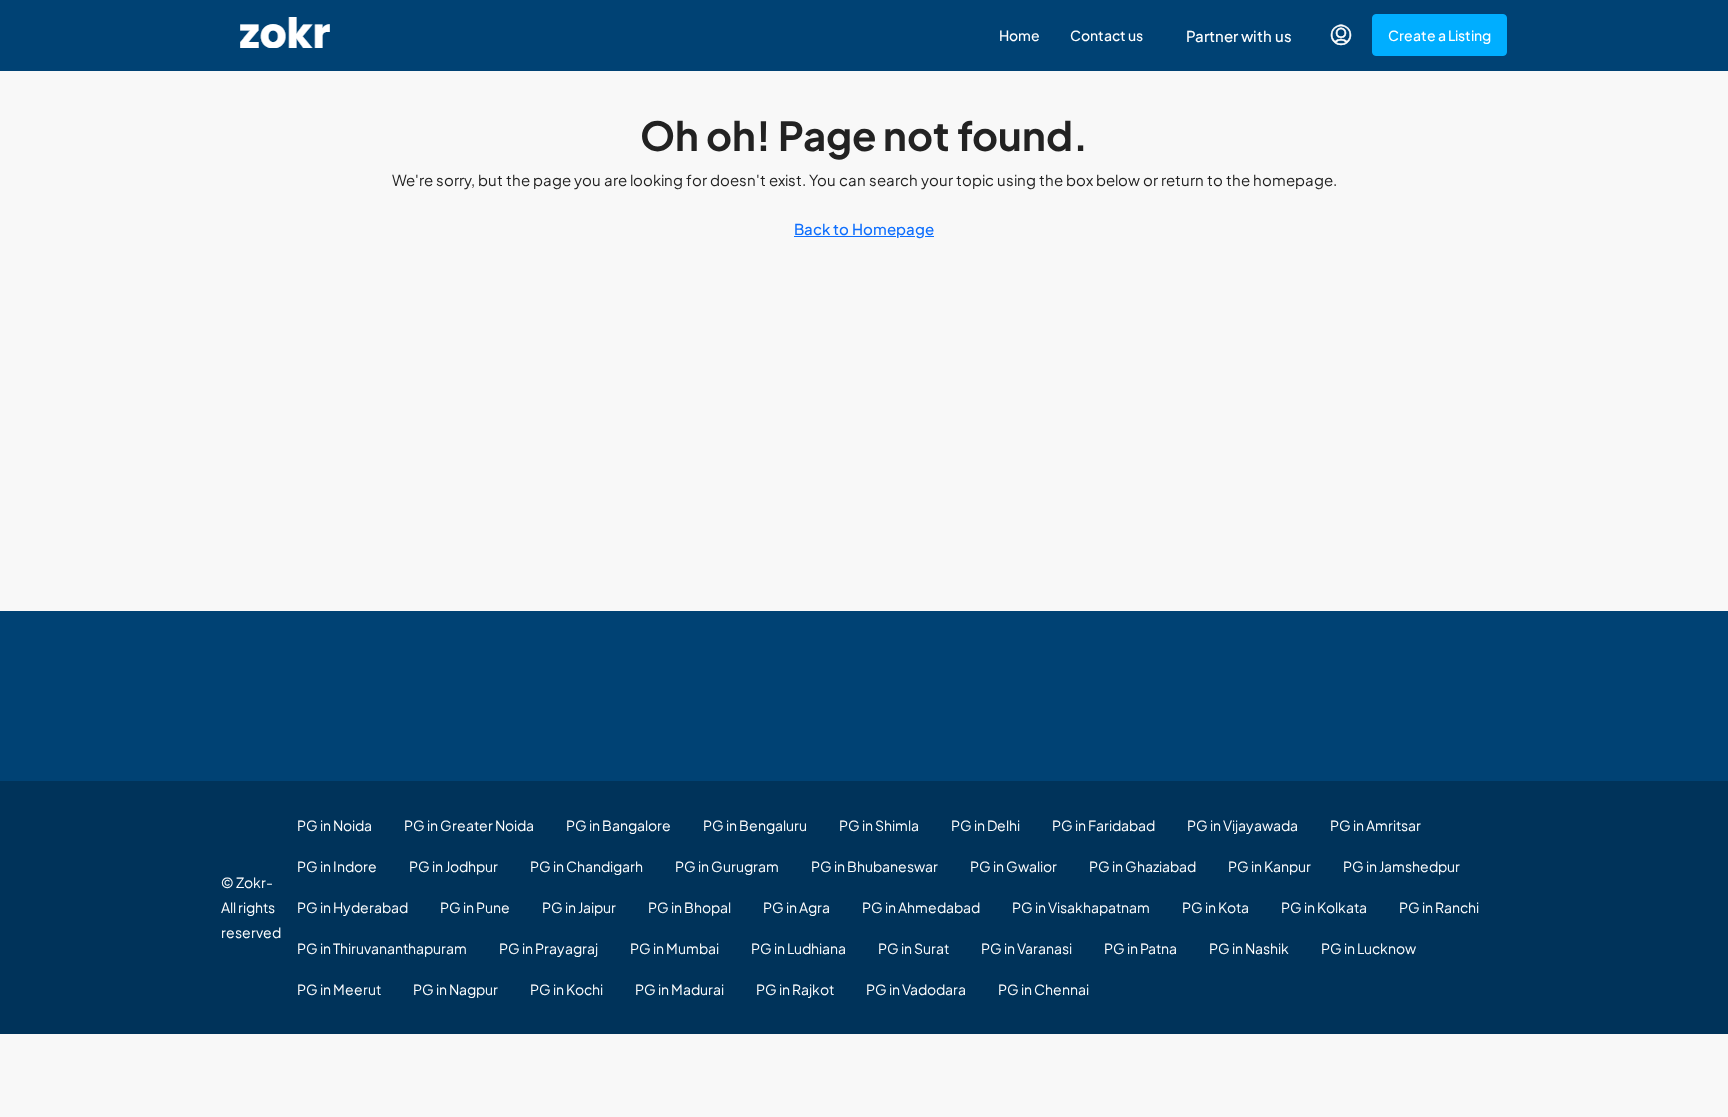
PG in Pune (475, 907)
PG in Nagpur (455, 989)
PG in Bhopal (689, 907)
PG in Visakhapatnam (1081, 907)
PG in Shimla (879, 825)
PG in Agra (796, 907)
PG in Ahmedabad (921, 907)
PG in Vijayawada (1242, 825)
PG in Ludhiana (798, 948)
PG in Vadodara (916, 989)
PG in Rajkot (795, 989)
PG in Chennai (1043, 989)
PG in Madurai (679, 989)
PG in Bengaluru (755, 825)
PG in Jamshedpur (1401, 866)
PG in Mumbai (674, 948)
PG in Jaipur (579, 907)
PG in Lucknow (1368, 948)
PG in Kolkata (1324, 907)
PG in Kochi (566, 989)
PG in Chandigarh (586, 866)
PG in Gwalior (1013, 866)
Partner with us (1239, 35)
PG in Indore (337, 866)
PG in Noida (334, 825)
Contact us (1106, 35)
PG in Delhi (985, 825)
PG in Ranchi (1439, 907)
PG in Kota (1215, 907)
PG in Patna (1140, 948)
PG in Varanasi (1026, 948)
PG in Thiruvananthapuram (382, 948)
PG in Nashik (1249, 948)
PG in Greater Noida (469, 825)
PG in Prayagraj (548, 948)
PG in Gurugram (727, 866)
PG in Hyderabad (352, 907)
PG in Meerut (339, 989)
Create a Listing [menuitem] (1439, 35)
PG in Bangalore (618, 825)
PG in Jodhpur (453, 866)
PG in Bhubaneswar (874, 866)
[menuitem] (1341, 35)
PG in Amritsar (1375, 825)
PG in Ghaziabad (1142, 866)
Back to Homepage (864, 228)
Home (1019, 35)
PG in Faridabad (1103, 825)
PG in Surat (913, 948)
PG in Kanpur (1269, 866)
